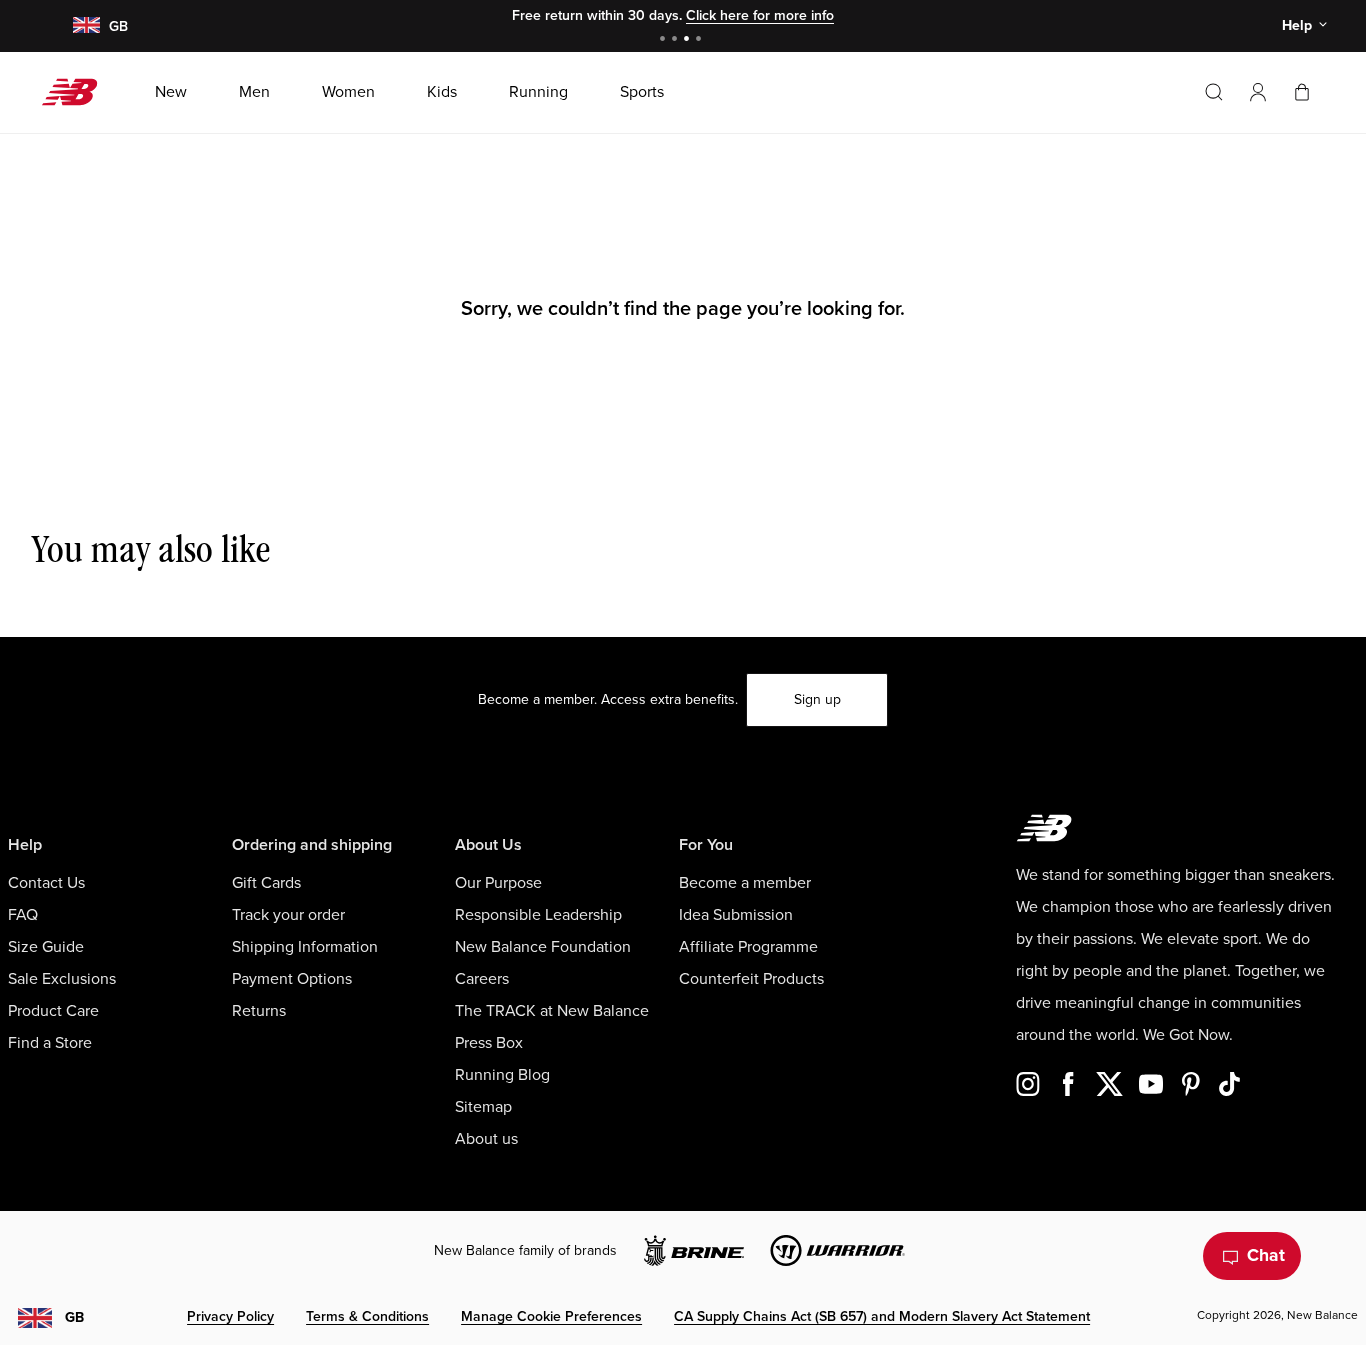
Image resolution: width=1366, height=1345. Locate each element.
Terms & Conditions (367, 1316)
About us (486, 1139)
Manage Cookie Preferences (551, 1316)
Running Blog (502, 1075)
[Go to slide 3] (689, 40)
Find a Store (50, 1043)
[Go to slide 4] (701, 40)
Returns (259, 1011)
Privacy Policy (230, 1316)
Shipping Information (305, 947)
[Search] (1214, 92)
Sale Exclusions (62, 979)
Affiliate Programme (748, 947)
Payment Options (292, 979)
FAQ (23, 915)
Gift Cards (266, 883)
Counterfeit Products (751, 979)
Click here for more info (760, 15)
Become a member (745, 883)
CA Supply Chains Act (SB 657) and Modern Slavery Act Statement (882, 1316)
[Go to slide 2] (677, 40)
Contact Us (46, 883)
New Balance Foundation (543, 947)
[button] (1258, 92)
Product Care (53, 1011)
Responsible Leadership (538, 915)
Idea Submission (736, 915)
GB (74, 1317)
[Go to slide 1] (665, 40)
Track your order (288, 915)
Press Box (489, 1043)
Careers (482, 979)
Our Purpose (498, 883)
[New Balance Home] (77, 92)
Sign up (817, 699)
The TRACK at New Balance (552, 1011)
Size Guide (46, 947)
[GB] (85, 26)
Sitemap (483, 1107)
